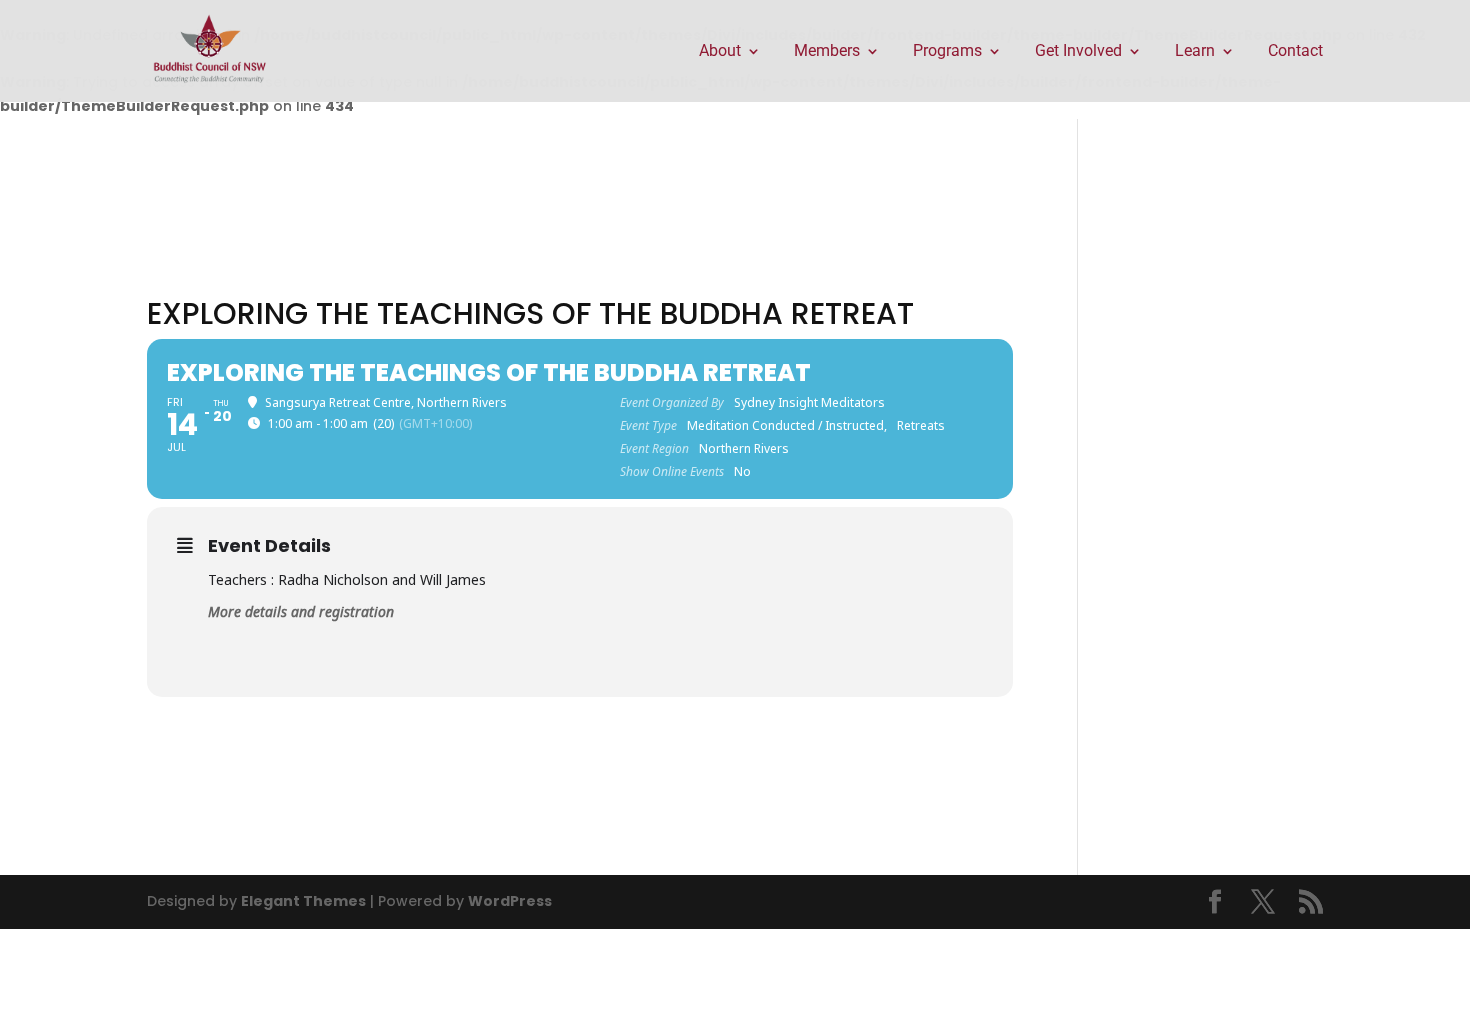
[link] (210, 50)
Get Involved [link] (1078, 52)
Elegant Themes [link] (303, 901)
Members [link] (827, 52)
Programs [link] (947, 52)
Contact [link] (1295, 52)
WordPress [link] (510, 901)
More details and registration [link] (301, 611)
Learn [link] (1195, 52)
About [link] (720, 52)
